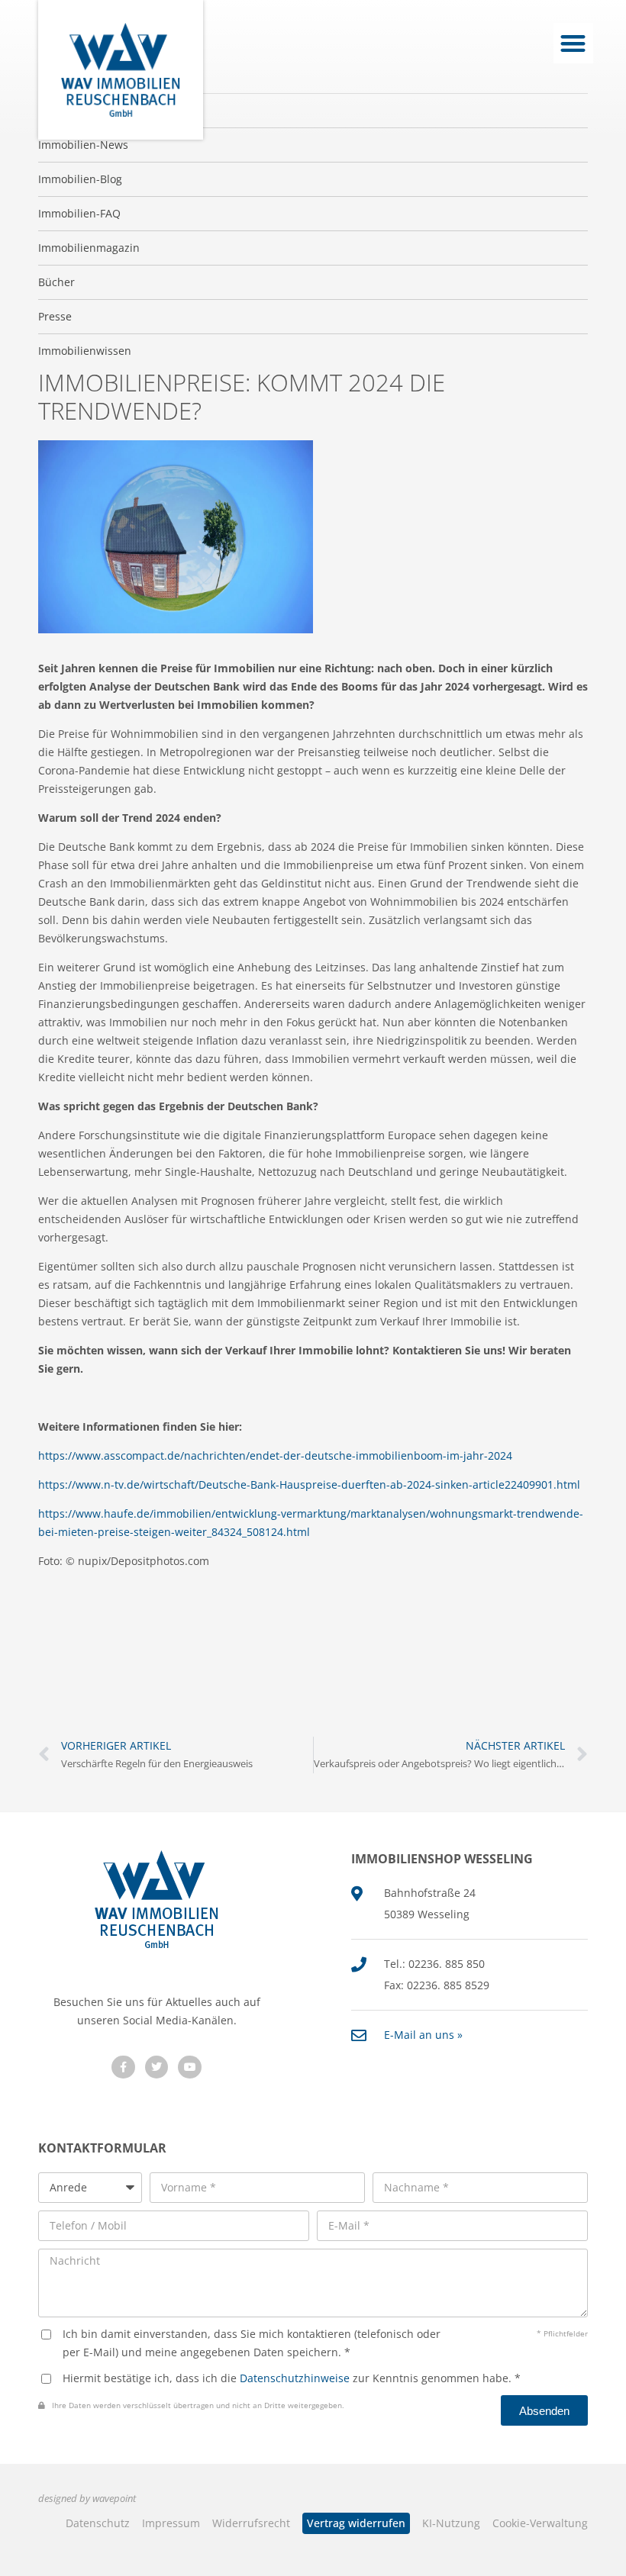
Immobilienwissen (85, 351)
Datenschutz (98, 2523)
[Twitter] (157, 2067)
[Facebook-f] (123, 2067)
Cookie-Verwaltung (540, 2523)
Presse (55, 316)
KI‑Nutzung (451, 2523)
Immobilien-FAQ (79, 213)
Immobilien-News (83, 145)
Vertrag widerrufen (356, 2523)
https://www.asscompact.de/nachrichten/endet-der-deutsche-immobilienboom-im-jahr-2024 (275, 1455)
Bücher (56, 282)
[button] (574, 43)
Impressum (171, 2523)
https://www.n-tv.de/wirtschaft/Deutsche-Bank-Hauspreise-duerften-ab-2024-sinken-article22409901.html (309, 1484)
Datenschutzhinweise (295, 2378)
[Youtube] (190, 2067)
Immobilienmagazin (89, 248)
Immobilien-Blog (80, 179)
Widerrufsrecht (251, 2523)
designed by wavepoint (87, 2499)
